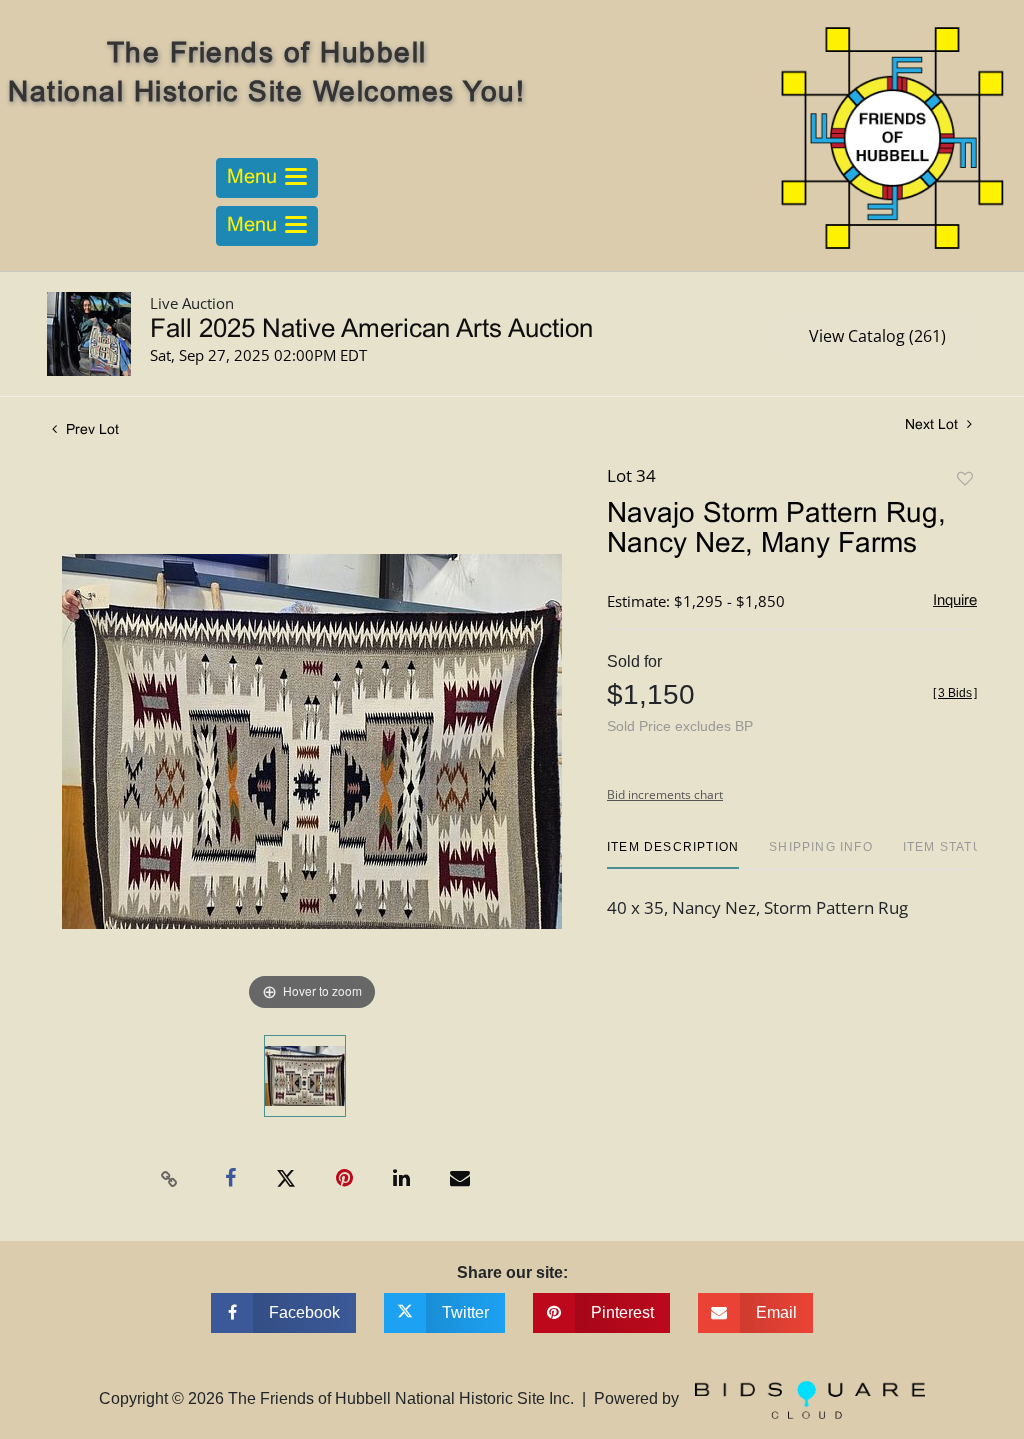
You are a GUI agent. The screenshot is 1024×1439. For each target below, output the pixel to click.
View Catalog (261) (877, 336)
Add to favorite (965, 479)
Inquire (955, 601)
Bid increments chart (665, 794)
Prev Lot (90, 430)
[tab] (673, 854)
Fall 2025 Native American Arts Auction (371, 330)
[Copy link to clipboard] (170, 1179)
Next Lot (933, 425)
